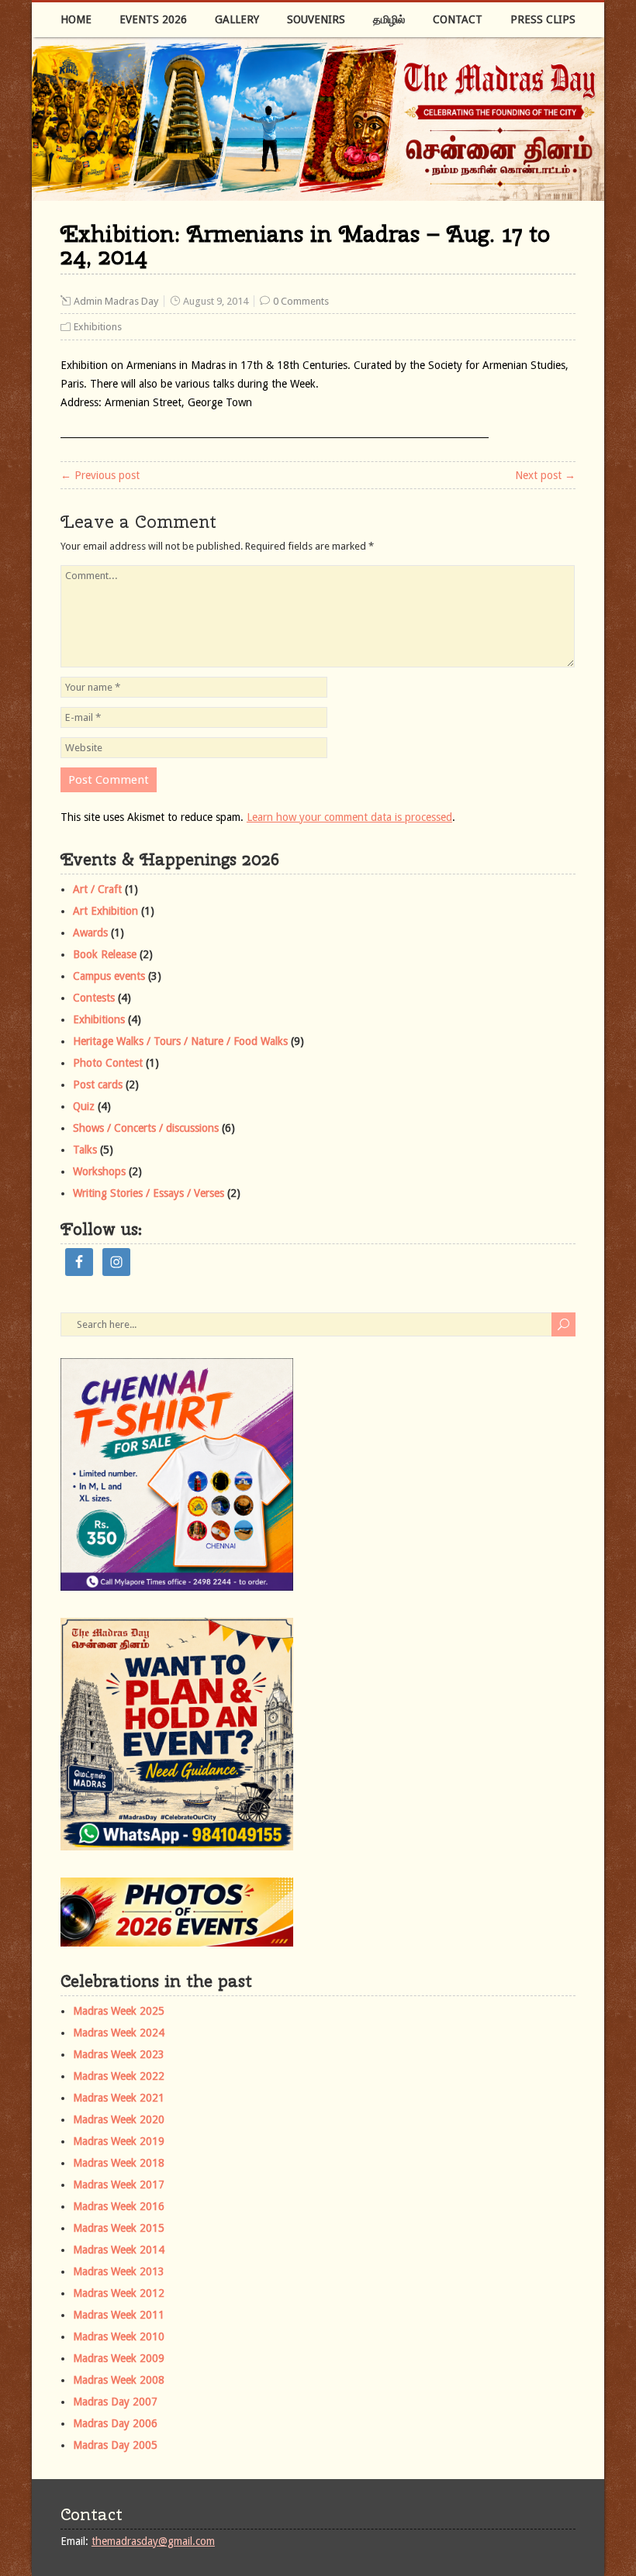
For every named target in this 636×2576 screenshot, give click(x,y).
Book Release (105, 954)
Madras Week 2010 (119, 2336)
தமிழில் (389, 19)
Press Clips (543, 19)
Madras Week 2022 (119, 2076)
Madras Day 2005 (115, 2445)
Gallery (237, 19)
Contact (458, 19)
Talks (85, 1150)
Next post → (545, 475)
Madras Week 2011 (119, 2315)
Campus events (109, 976)
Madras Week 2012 (119, 2293)
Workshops (99, 1171)
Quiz (84, 1106)
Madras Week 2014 (119, 2250)
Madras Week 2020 (119, 2119)
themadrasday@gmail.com (153, 2541)
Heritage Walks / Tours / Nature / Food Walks (180, 1041)
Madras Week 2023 (119, 2054)
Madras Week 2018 (119, 2163)
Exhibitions (98, 327)
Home (76, 19)
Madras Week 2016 (119, 2206)
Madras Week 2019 (119, 2141)
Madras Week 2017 (119, 2185)
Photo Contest (108, 1063)
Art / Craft (97, 889)
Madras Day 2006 (115, 2423)
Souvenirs (316, 19)
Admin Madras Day (116, 301)
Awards (90, 933)
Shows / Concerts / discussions (146, 1128)
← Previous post (100, 475)
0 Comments (301, 301)
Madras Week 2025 (119, 2011)
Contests (94, 998)
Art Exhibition (105, 911)
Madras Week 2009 (119, 2358)
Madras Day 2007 (115, 2402)
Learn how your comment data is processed (349, 817)
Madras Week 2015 (119, 2228)
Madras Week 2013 (119, 2271)
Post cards (98, 1085)
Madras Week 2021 (119, 2098)
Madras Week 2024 (119, 2033)
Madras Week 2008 (119, 2380)
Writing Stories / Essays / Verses (149, 1193)
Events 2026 (153, 19)
